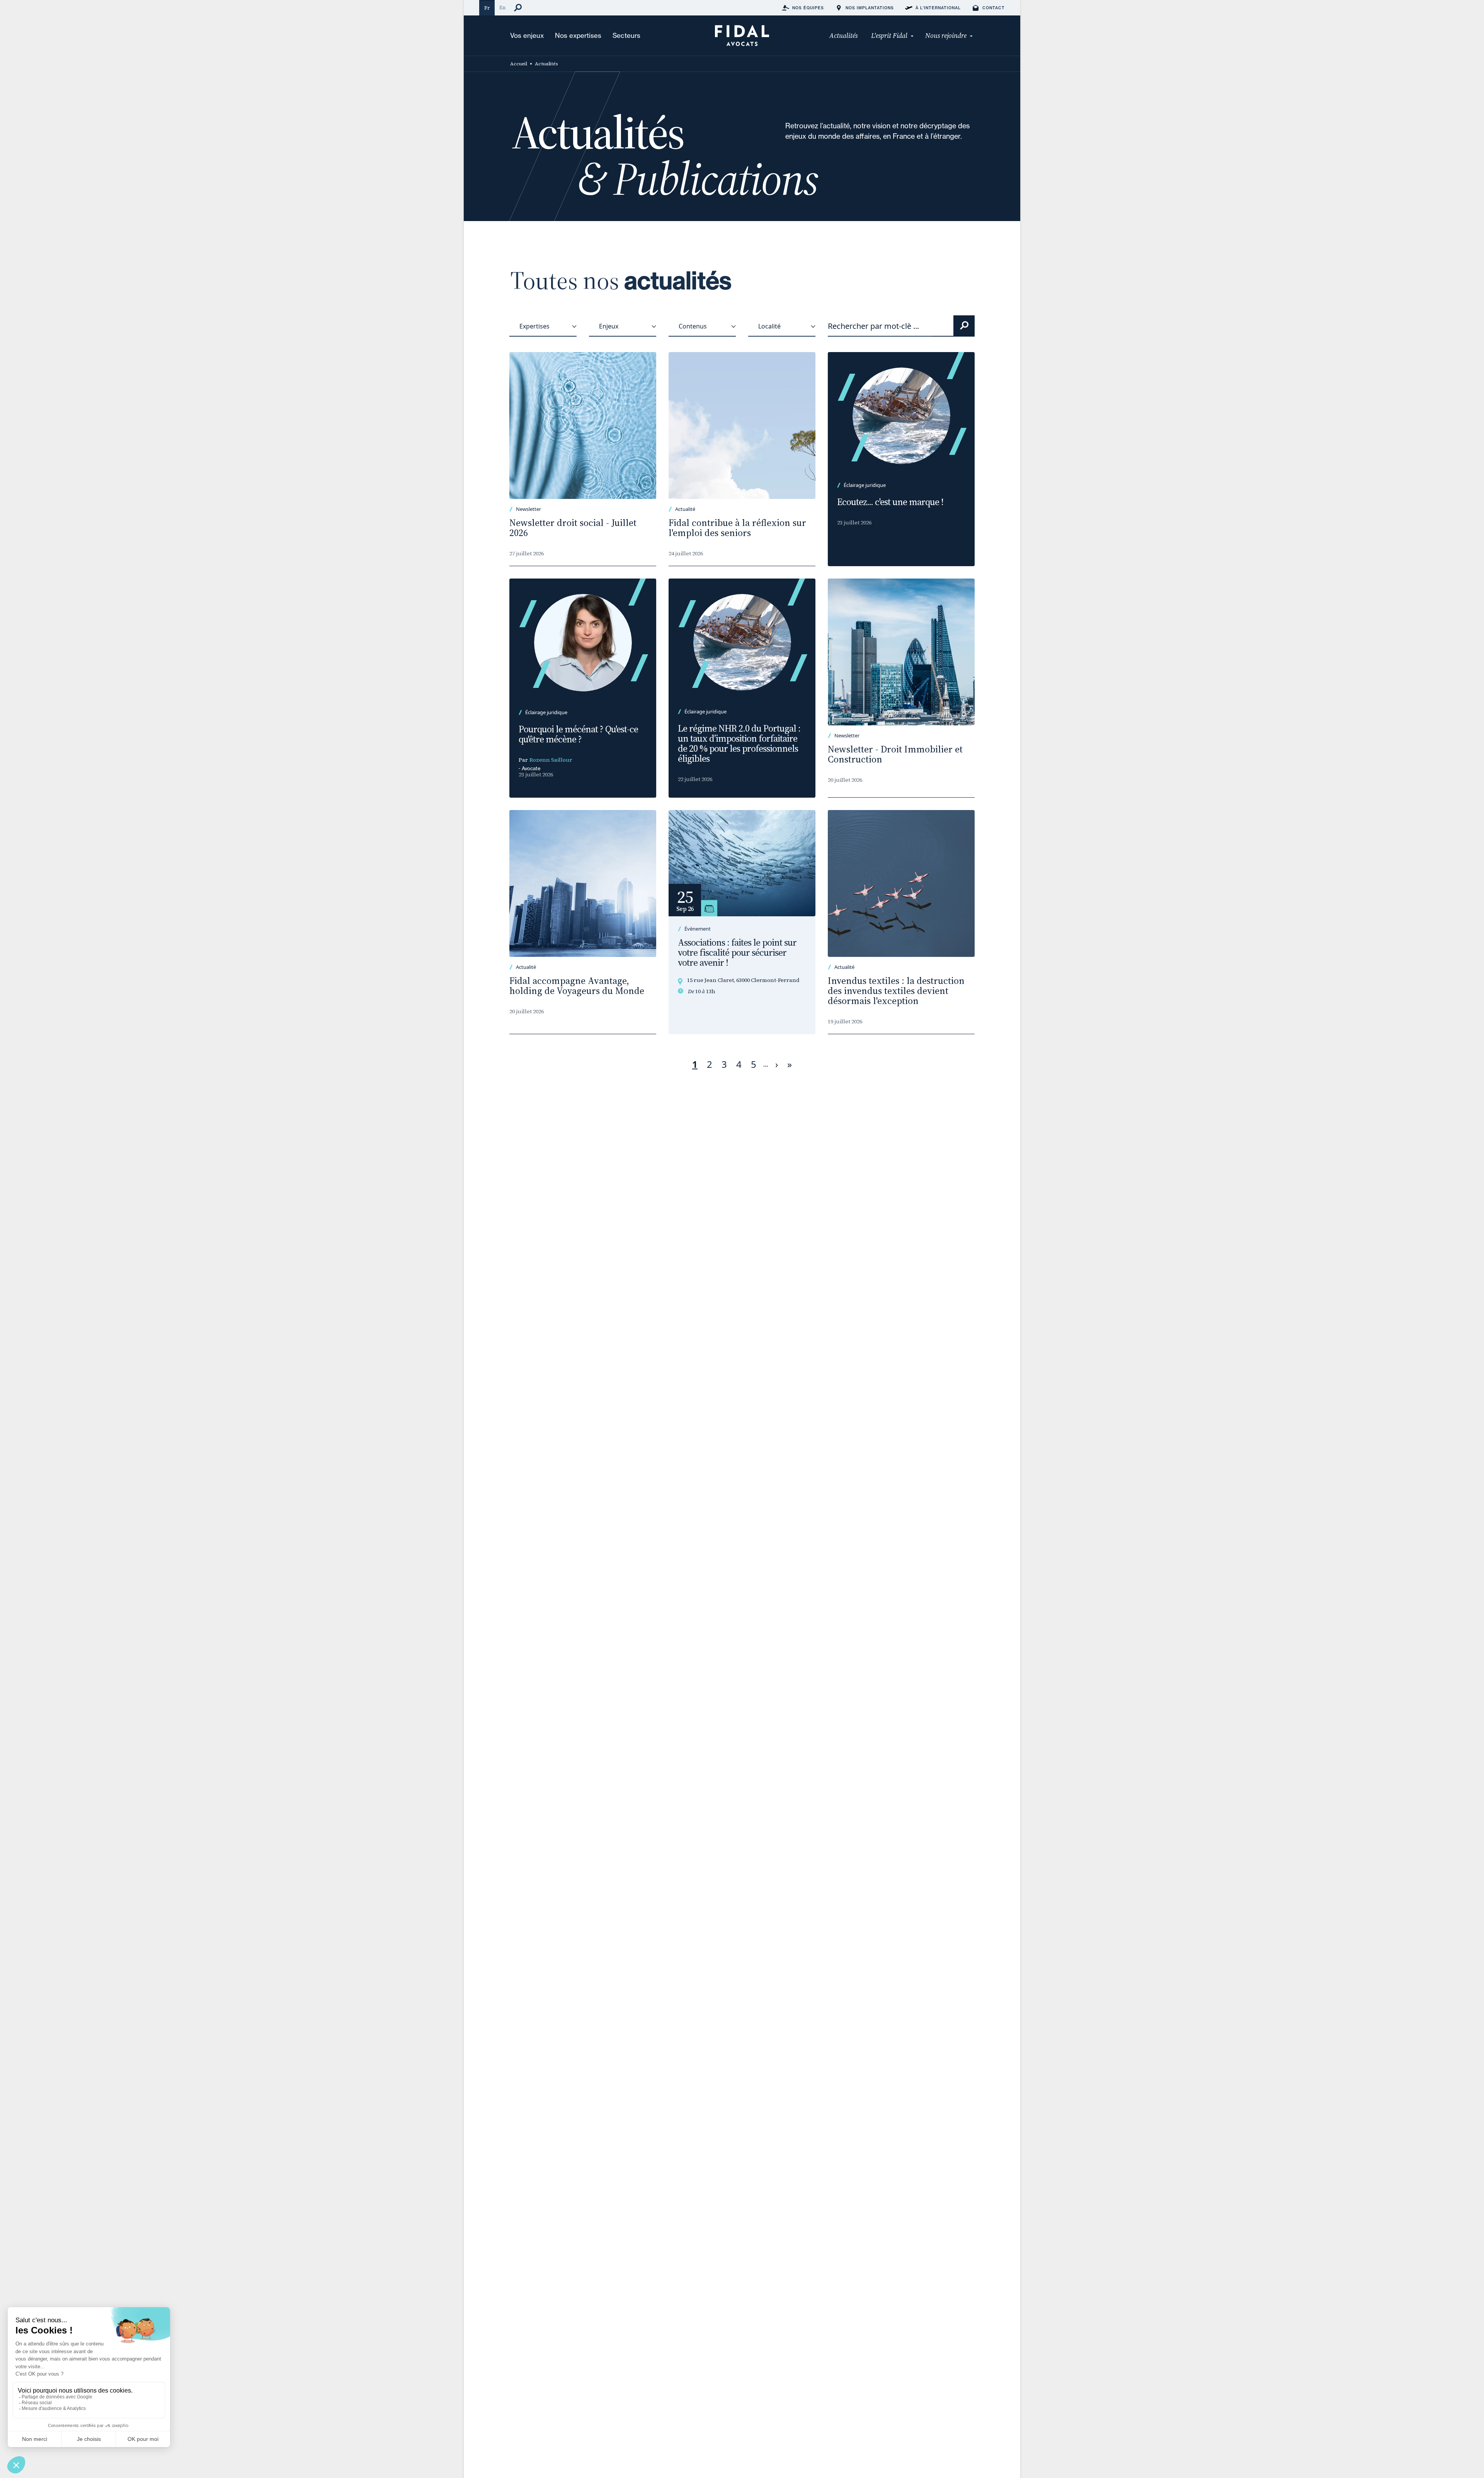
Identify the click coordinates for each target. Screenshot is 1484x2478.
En (502, 8)
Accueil (519, 64)
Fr (487, 8)
